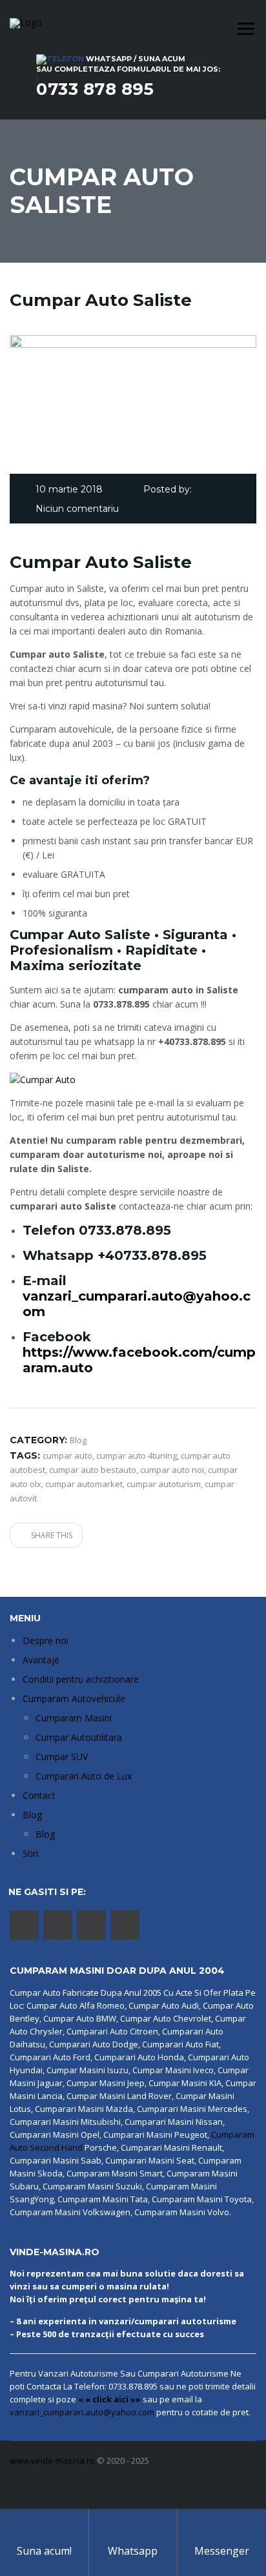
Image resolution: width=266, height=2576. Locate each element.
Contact (39, 1795)
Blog (32, 1815)
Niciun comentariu (77, 509)
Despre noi (46, 1640)
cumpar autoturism (164, 1484)
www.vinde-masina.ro (52, 2460)
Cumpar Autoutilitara (79, 1737)
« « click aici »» (109, 2399)
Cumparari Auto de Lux (84, 1776)
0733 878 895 (95, 89)
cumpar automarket (84, 1484)
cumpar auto (67, 1455)
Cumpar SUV (62, 1757)
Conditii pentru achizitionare (81, 1679)
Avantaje (41, 1660)
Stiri (30, 1853)
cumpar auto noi (172, 1470)
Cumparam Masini (74, 1718)
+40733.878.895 (152, 1255)
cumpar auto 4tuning (137, 1455)
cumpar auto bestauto (93, 1470)
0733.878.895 (125, 1230)
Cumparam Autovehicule (74, 1699)
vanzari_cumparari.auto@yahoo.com (82, 2412)
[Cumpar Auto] (43, 1079)
